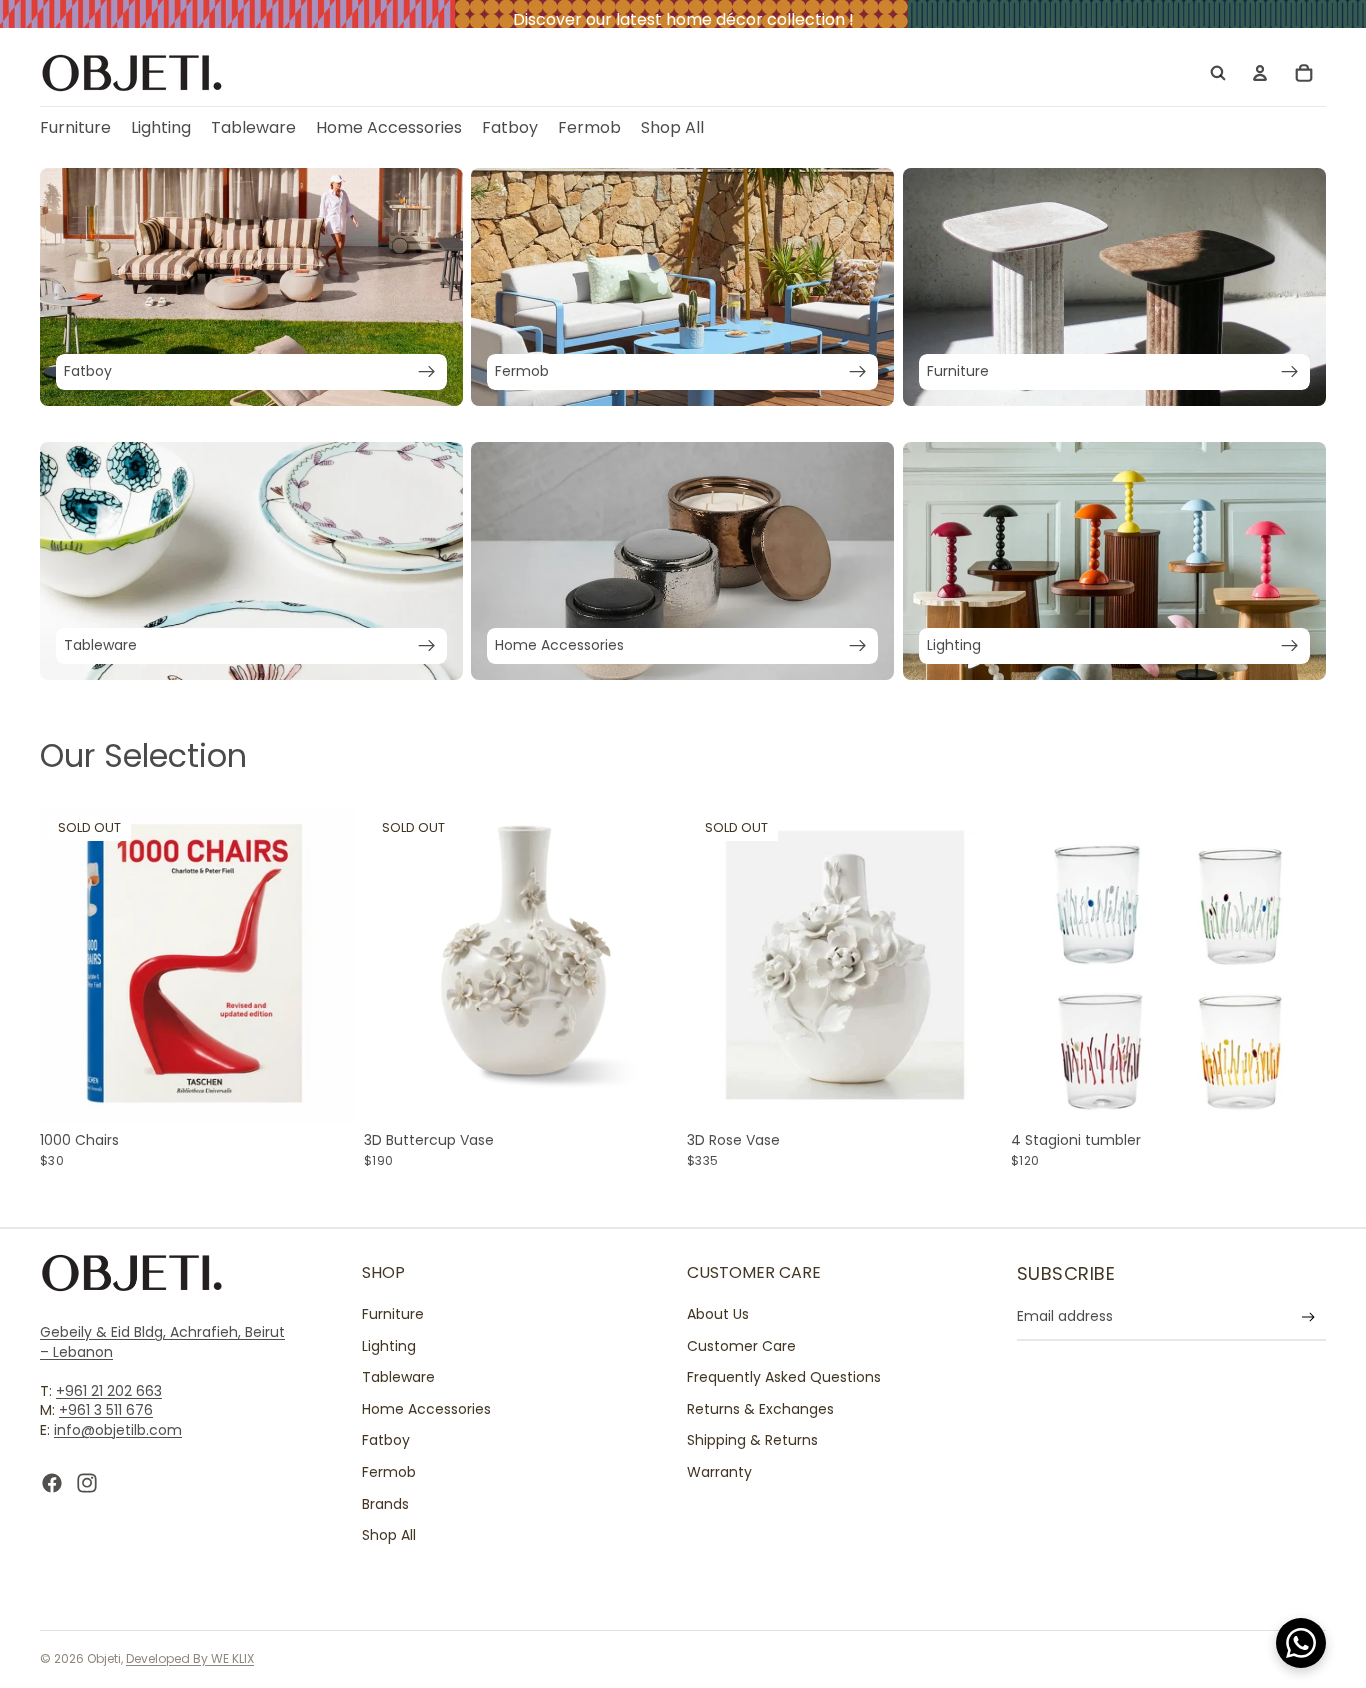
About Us (718, 1314)
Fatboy (386, 1441)
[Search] (1218, 73)
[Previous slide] (70, 965)
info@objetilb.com (118, 1430)
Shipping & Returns (752, 1441)
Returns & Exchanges (760, 1409)
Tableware (398, 1378)
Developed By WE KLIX (190, 1658)
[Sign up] (1308, 1317)
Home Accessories (426, 1409)
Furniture (393, 1314)
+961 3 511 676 (106, 1411)
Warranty (719, 1472)
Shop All (389, 1536)
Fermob (389, 1472)
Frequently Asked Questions (784, 1378)
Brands (385, 1504)
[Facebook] (52, 1483)
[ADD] (1295, 1092)
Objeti (104, 1658)
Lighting (389, 1346)
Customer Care (741, 1346)
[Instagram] (87, 1483)
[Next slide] (326, 965)
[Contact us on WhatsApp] (1301, 1643)
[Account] (1260, 73)
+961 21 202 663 (109, 1391)
